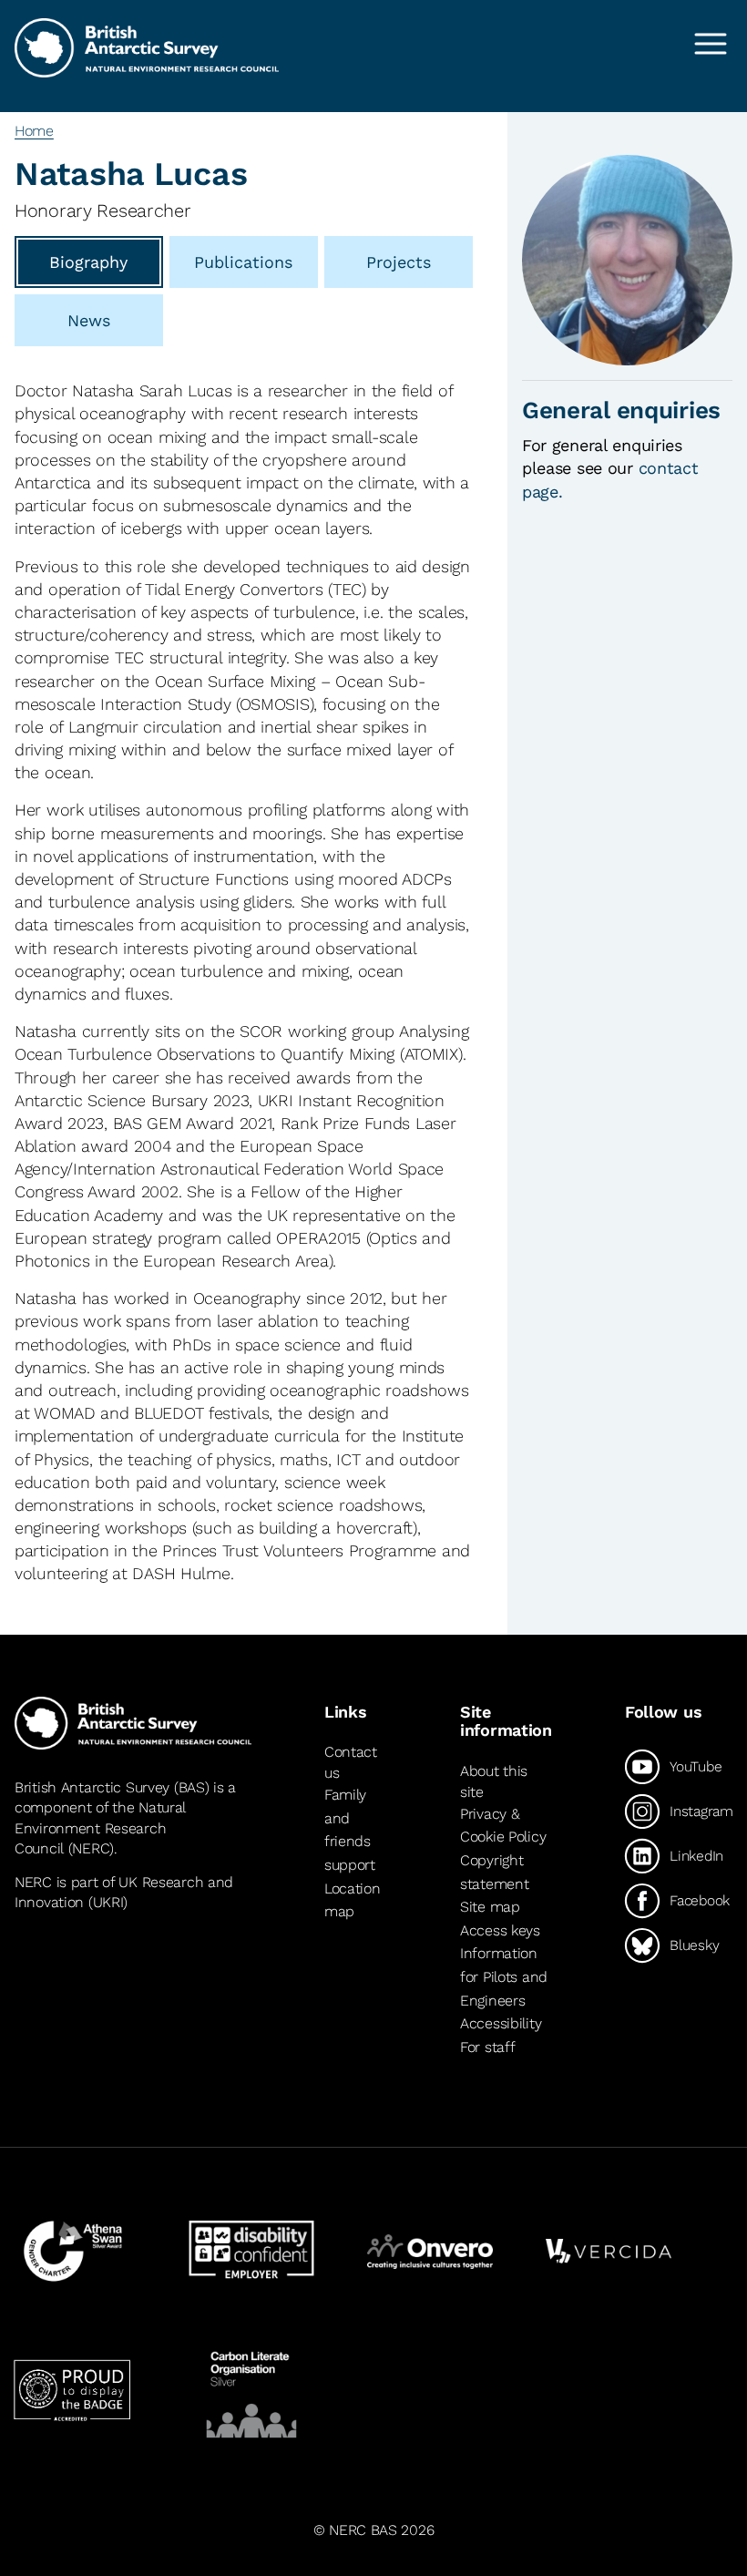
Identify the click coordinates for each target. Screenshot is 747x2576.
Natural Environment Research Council (100, 1828)
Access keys (500, 1930)
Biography (88, 262)
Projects (399, 262)
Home (34, 131)
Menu (711, 44)
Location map (353, 1900)
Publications (243, 262)
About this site (494, 1781)
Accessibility (501, 2023)
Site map (490, 1907)
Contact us (351, 1762)
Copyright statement (494, 1872)
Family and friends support (350, 1830)
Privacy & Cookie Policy (503, 1826)
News (89, 320)
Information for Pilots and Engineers (504, 1976)
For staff (487, 2047)
